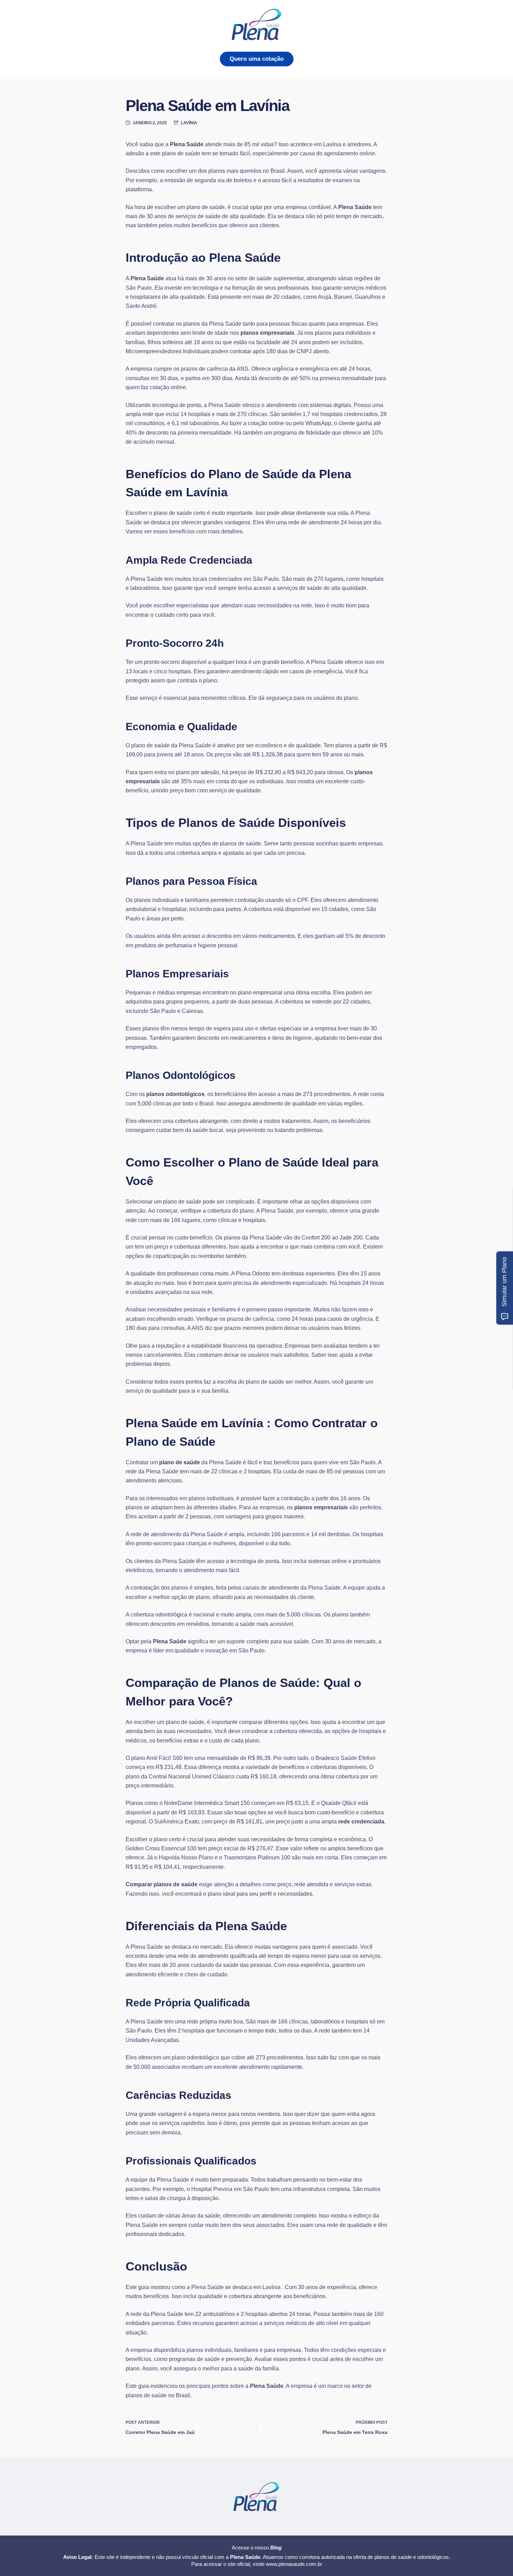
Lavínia (189, 123)
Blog (276, 2548)
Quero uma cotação (257, 59)
